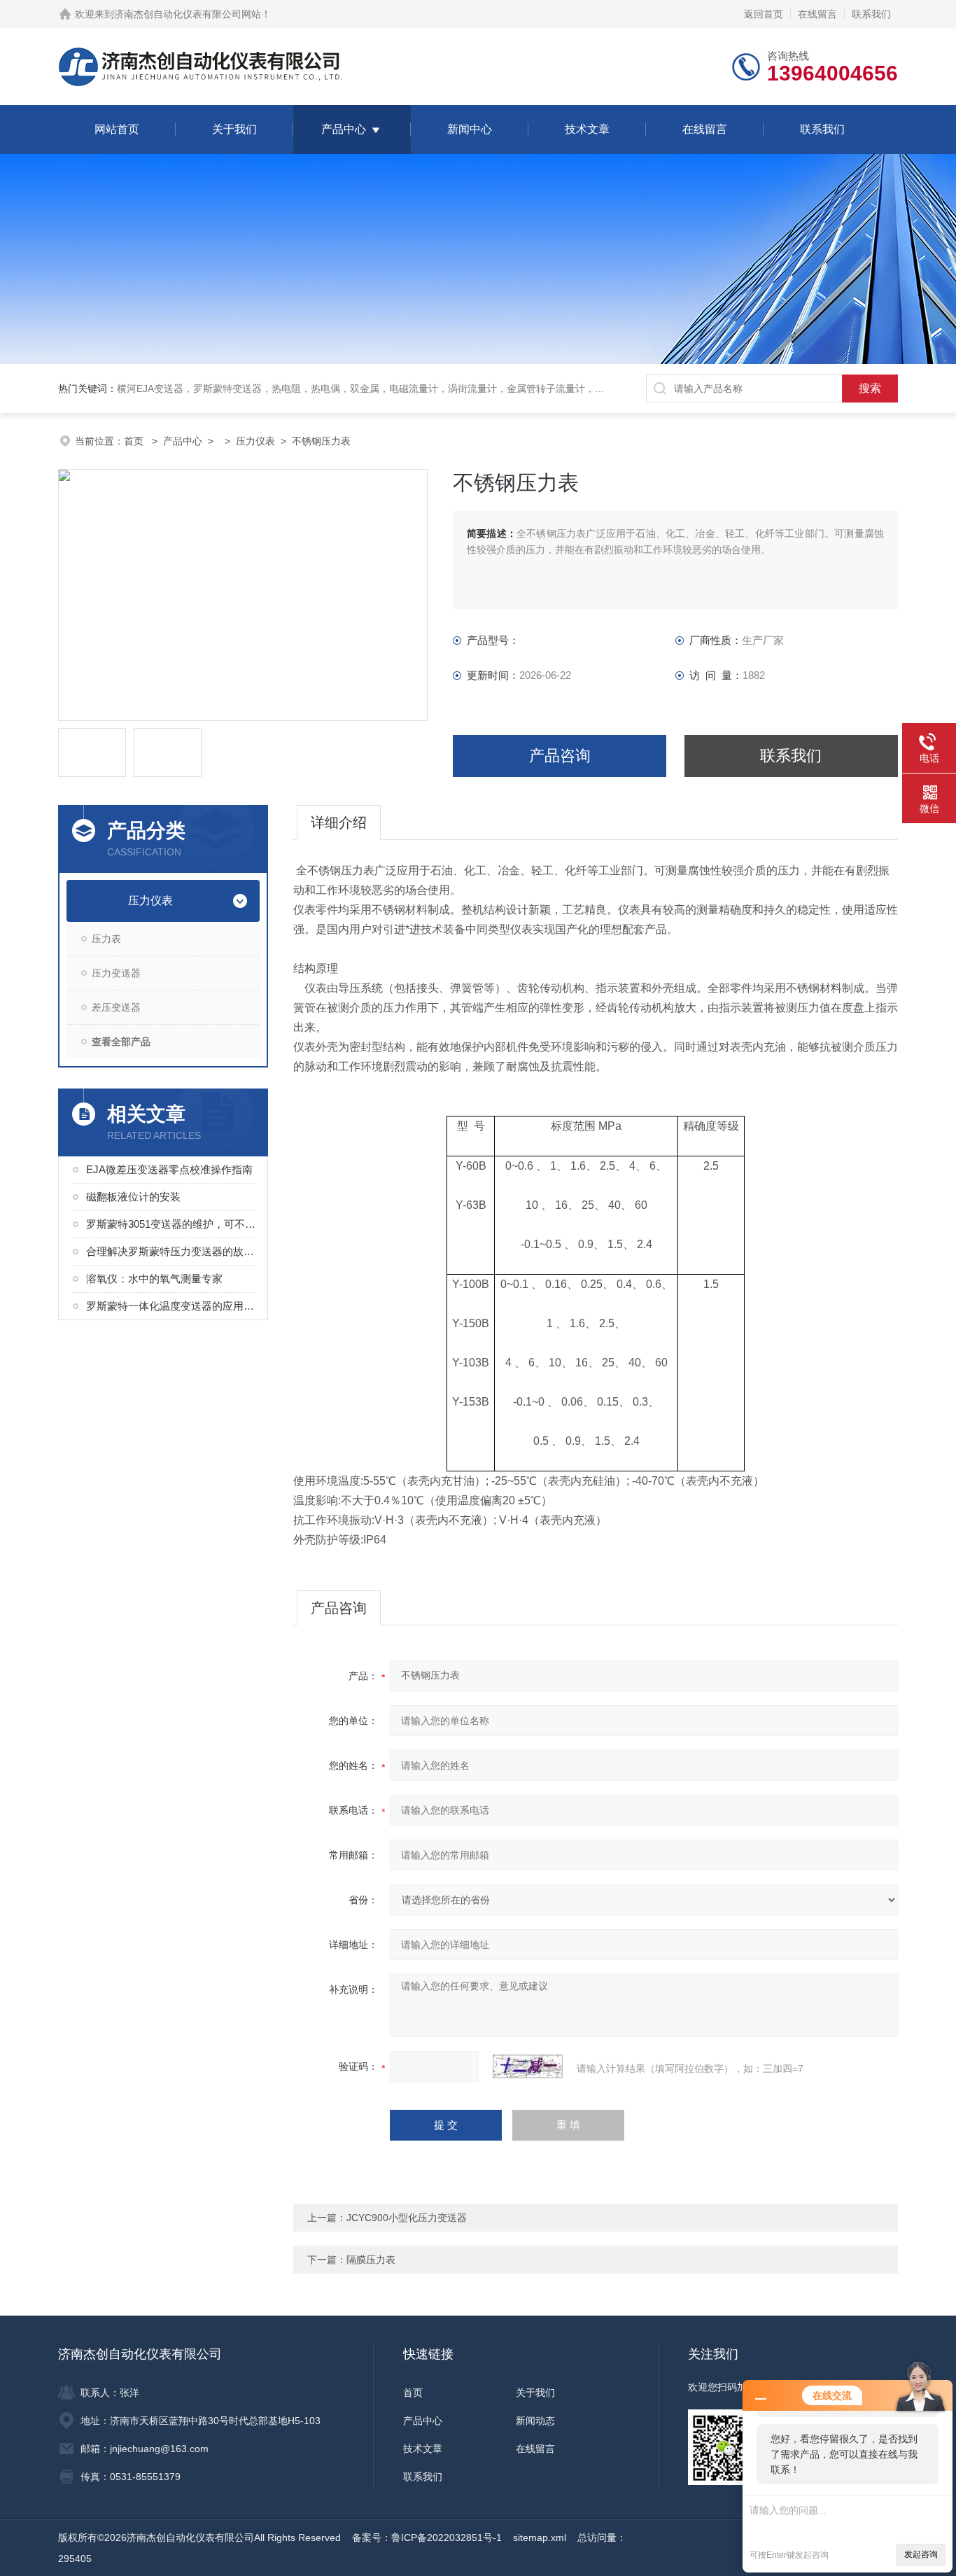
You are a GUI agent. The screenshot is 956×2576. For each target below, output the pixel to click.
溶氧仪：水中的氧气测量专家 (154, 1279)
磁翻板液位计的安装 (133, 1197)
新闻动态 (535, 2421)
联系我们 (871, 14)
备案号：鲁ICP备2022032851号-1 (427, 2537)
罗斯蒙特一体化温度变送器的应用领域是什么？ (171, 1306)
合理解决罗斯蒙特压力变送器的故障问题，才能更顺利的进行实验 (171, 1251)
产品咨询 (560, 756)
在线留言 (817, 14)
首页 (135, 441)
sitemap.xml (540, 2537)
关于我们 (234, 129)
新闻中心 (470, 129)
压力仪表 (255, 441)
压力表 (106, 939)
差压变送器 (116, 1007)
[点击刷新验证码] (528, 2066)
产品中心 (344, 129)
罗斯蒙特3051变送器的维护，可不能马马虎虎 (171, 1224)
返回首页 (764, 14)
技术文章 (587, 129)
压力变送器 (116, 973)
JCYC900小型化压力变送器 (407, 2218)
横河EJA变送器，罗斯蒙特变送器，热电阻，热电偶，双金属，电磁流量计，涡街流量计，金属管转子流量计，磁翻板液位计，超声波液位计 (420, 388)
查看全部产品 (121, 1042)
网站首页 (117, 129)
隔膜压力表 (371, 2260)
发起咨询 (921, 2554)
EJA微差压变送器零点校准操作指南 (169, 1169)
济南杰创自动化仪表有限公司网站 (188, 14)
